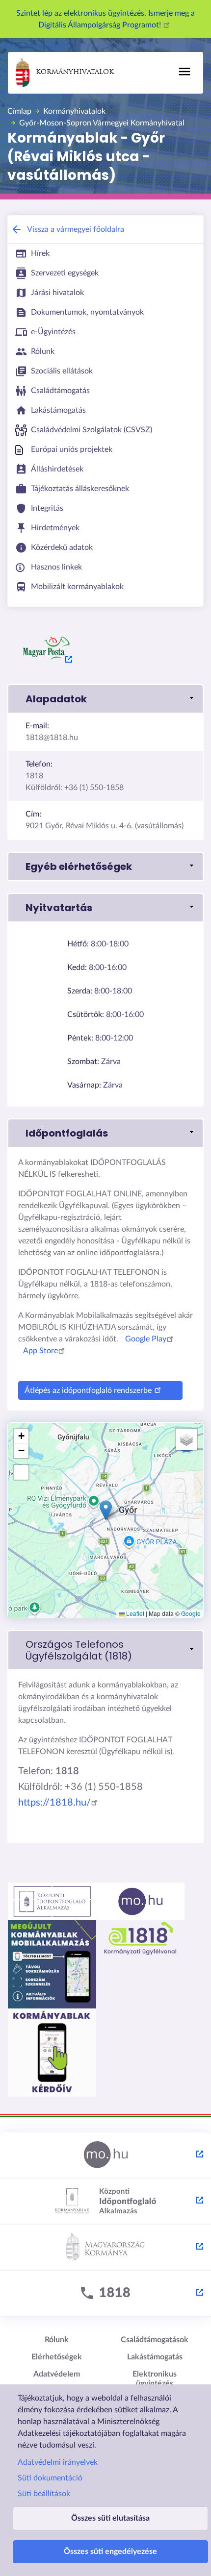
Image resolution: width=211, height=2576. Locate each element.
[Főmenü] (185, 72)
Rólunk (57, 2340)
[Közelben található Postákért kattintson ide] (47, 648)
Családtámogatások (155, 2340)
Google (191, 1613)
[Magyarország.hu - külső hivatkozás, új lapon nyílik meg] (105, 2155)
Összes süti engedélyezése (110, 2551)
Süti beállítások (44, 2494)
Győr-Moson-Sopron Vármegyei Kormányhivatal (102, 123)
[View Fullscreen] (21, 1472)
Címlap (19, 111)
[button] (105, 699)
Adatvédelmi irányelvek (58, 2462)
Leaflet (134, 1613)
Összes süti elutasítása (110, 2518)
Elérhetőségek (57, 2357)
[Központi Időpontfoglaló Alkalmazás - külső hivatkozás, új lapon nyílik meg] (105, 2202)
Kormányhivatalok (75, 72)
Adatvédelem (57, 2374)
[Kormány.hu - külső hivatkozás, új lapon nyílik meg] (105, 2248)
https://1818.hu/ (54, 1803)
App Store (40, 1351)
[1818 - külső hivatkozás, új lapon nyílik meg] (105, 2294)
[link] (105, 1650)
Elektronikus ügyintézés (155, 2379)
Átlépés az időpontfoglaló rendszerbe (88, 1390)
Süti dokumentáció (50, 2478)
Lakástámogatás (155, 2357)
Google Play (146, 1339)
